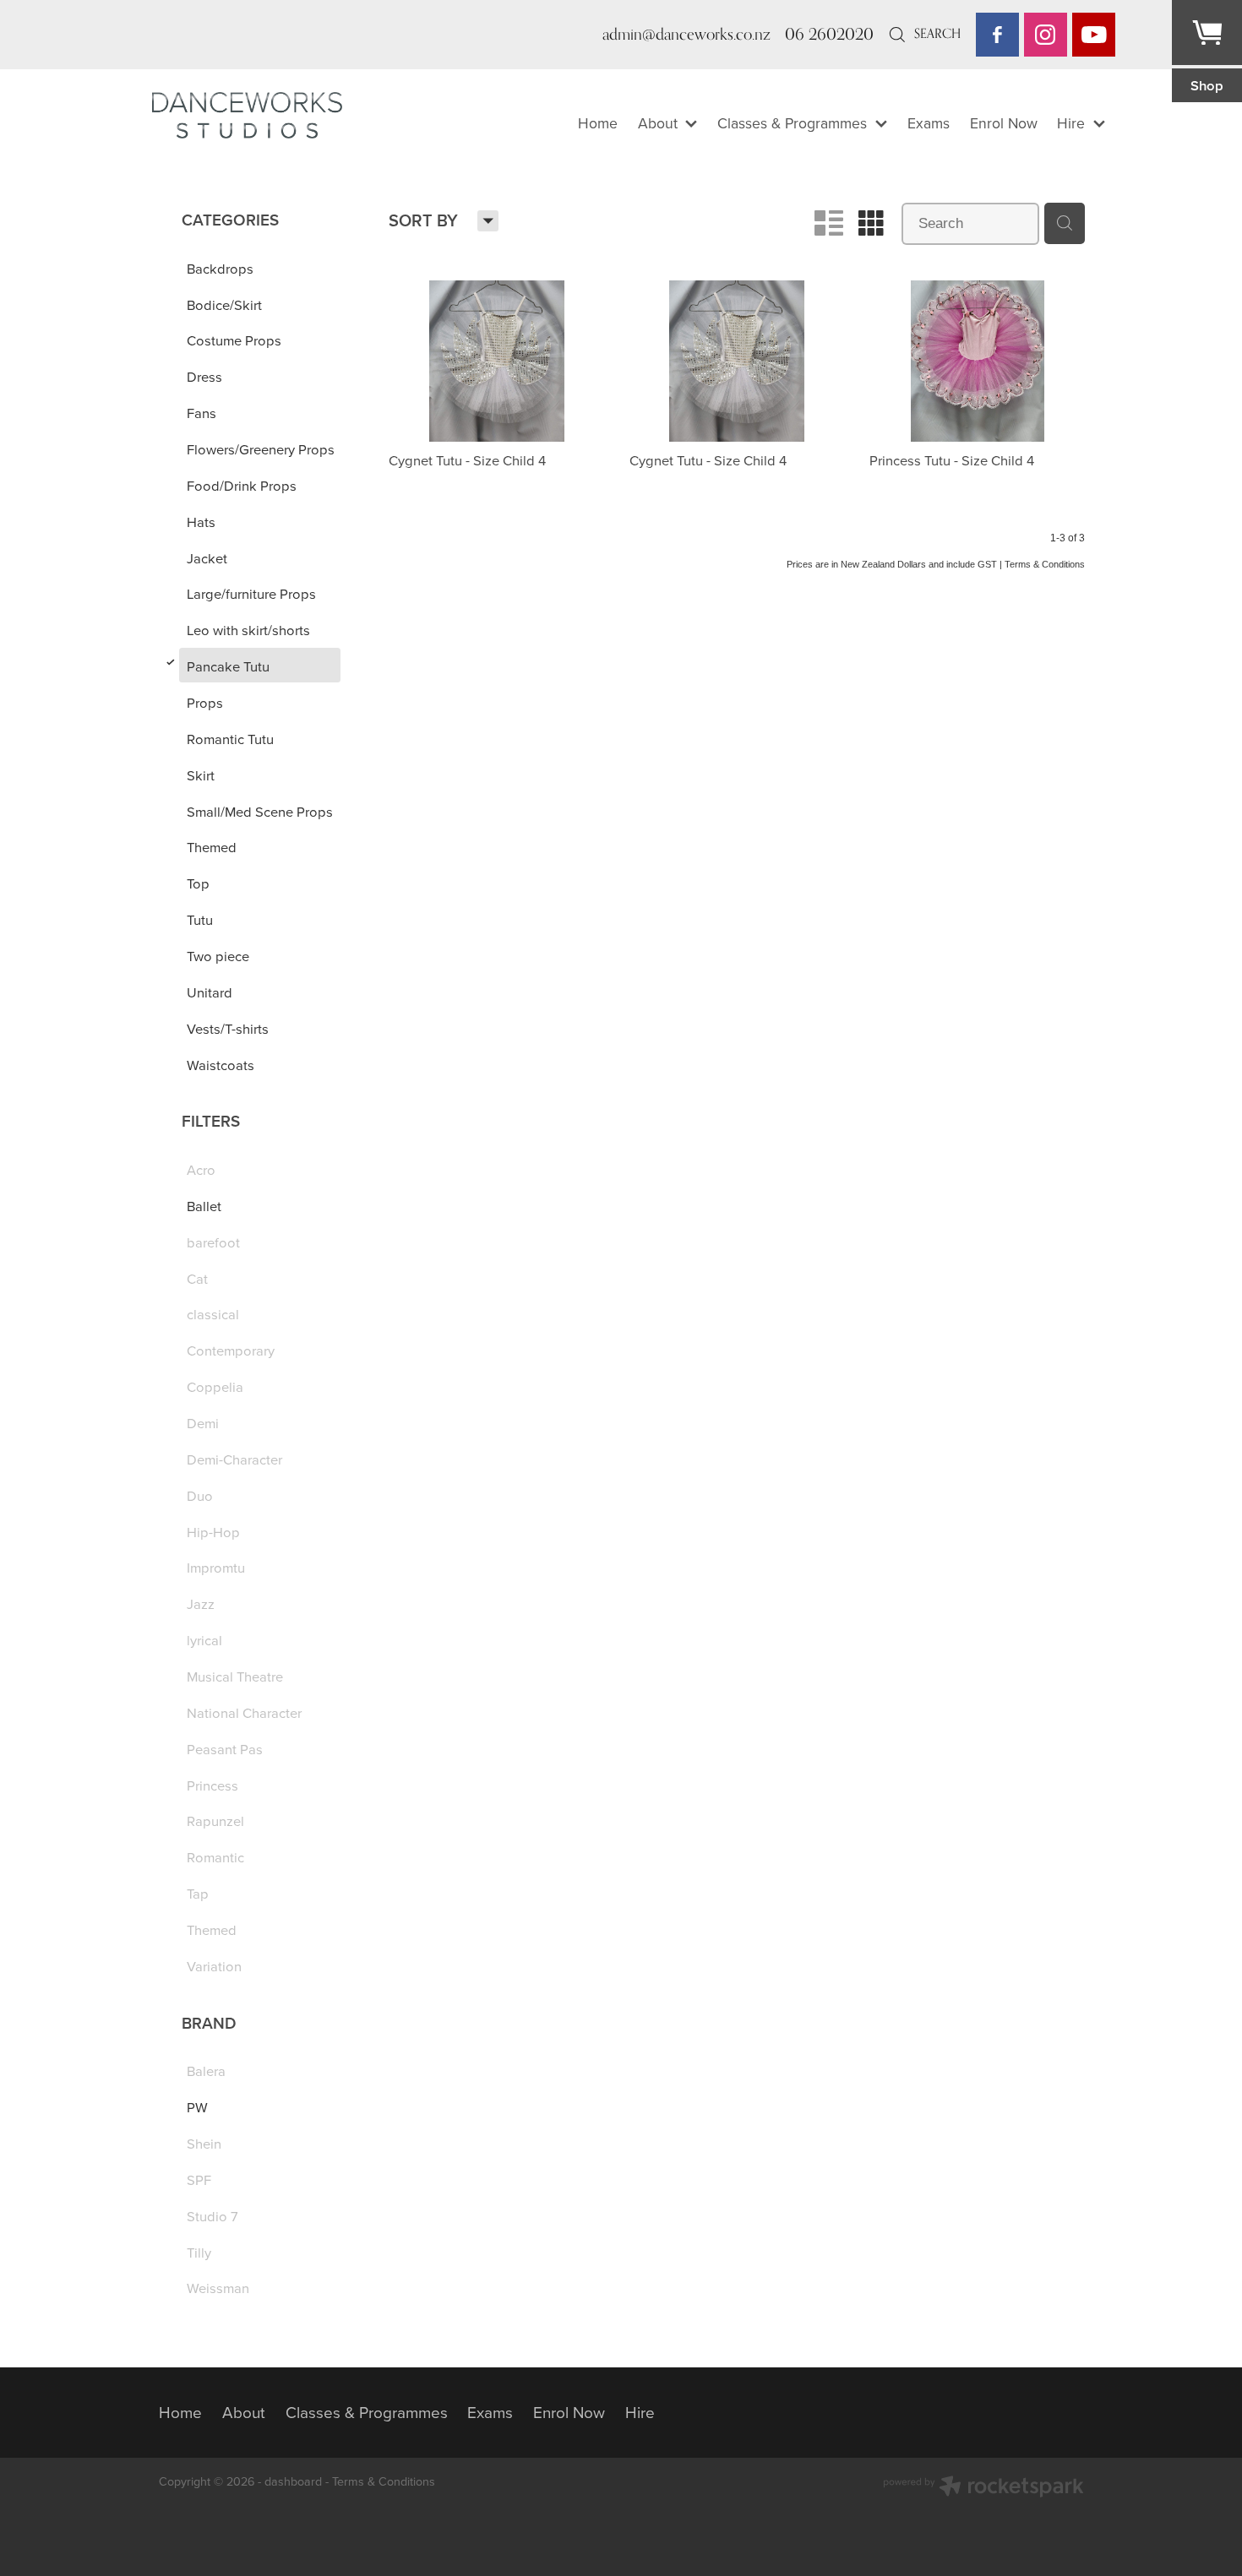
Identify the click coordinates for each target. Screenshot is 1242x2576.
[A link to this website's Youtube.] (1094, 34)
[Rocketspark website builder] (983, 2488)
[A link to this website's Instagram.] (1046, 34)
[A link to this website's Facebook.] (997, 34)
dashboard (293, 2481)
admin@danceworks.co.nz (686, 34)
